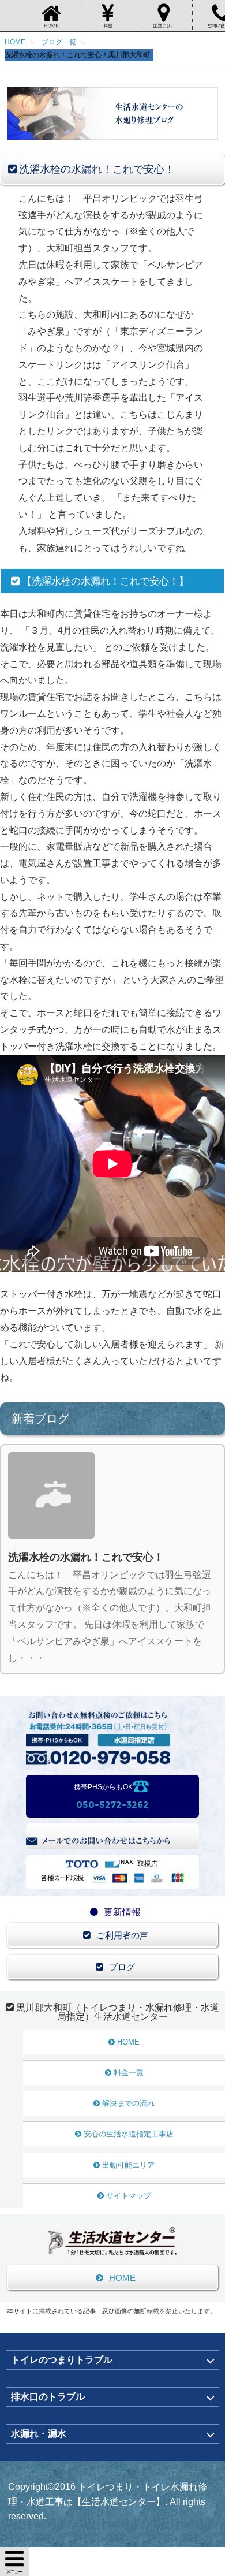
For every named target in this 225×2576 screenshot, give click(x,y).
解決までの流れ (128, 2103)
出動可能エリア (128, 2165)
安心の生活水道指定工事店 (129, 2134)
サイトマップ (129, 2196)
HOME (128, 2042)
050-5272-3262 (112, 1805)
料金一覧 (129, 2073)
